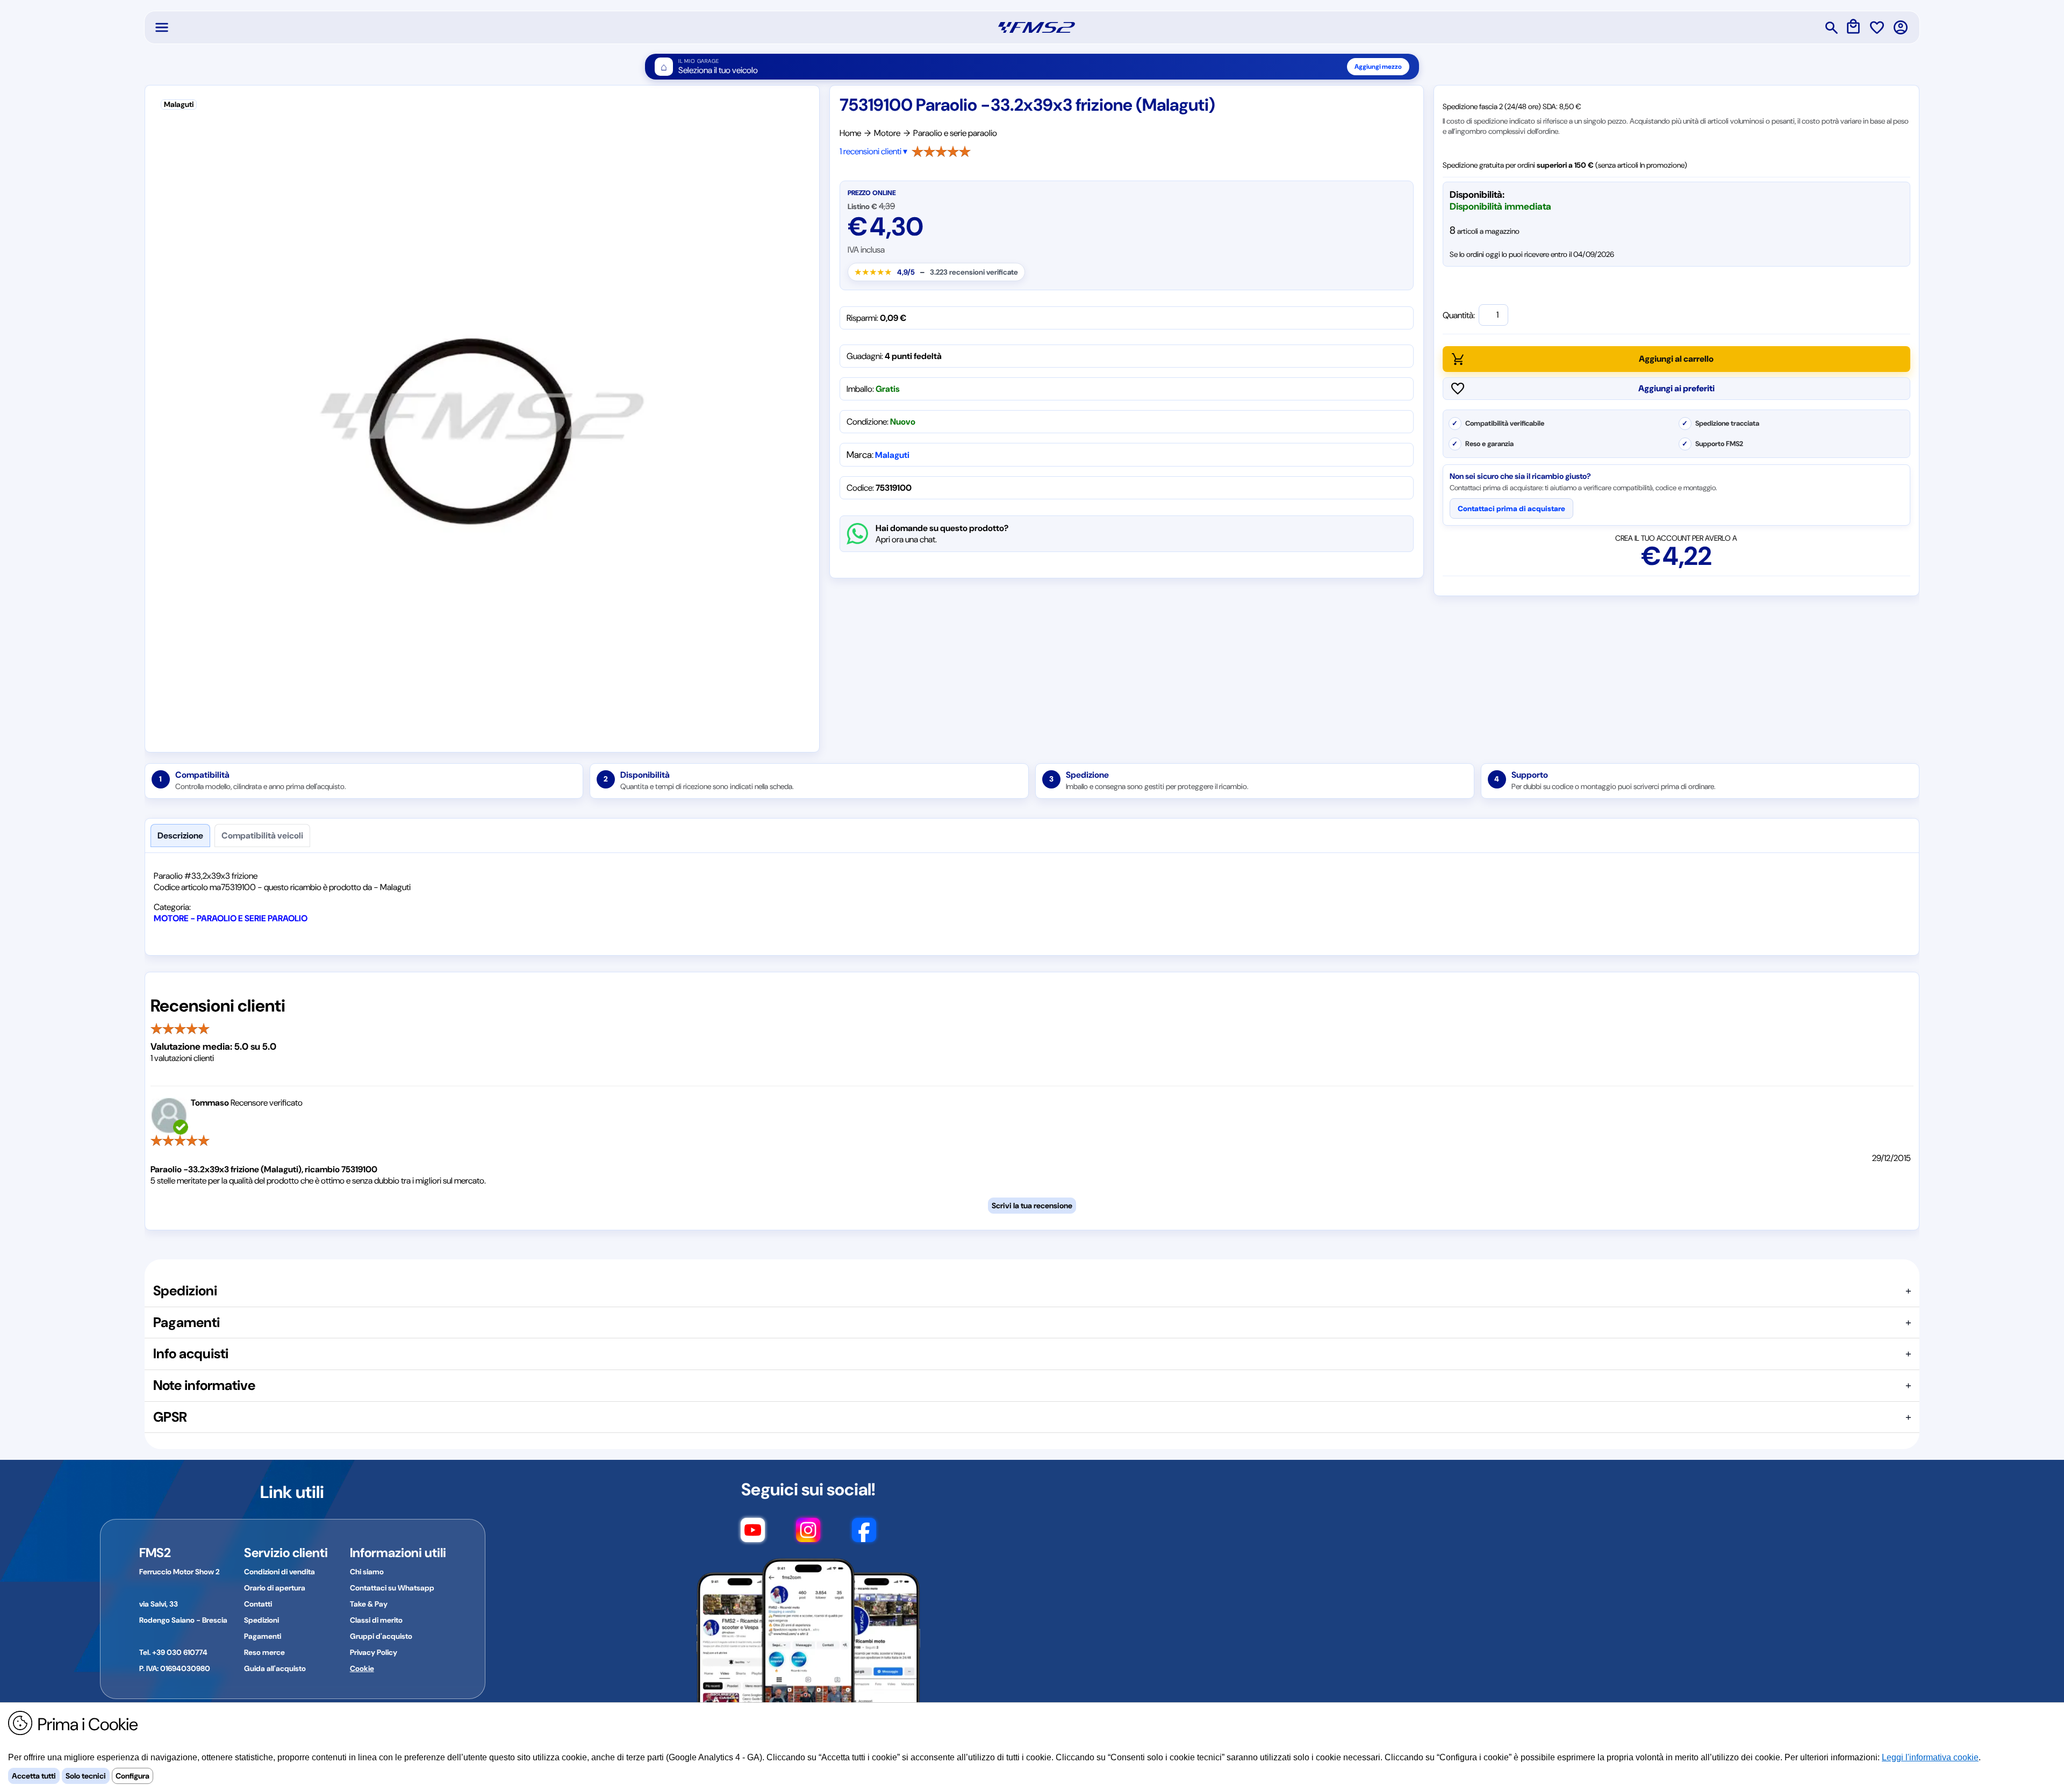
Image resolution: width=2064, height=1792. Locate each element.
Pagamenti (263, 1636)
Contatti (258, 1604)
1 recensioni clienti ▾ (873, 151)
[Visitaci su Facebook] (864, 1535)
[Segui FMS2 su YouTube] (753, 1535)
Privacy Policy (374, 1652)
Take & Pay (369, 1604)
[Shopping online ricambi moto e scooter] (1037, 27)
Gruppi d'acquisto (381, 1636)
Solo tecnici (86, 1776)
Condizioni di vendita (279, 1572)
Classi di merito (376, 1620)
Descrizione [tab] (180, 836)
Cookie (362, 1668)
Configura (132, 1776)
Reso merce (264, 1652)
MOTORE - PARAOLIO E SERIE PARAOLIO (231, 918)
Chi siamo (367, 1572)
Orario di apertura (275, 1588)
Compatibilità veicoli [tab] (262, 836)
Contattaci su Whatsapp (392, 1588)
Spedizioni (261, 1620)
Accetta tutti (34, 1776)
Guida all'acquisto (275, 1668)
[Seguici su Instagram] (808, 1535)
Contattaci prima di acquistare (1511, 508)
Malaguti (892, 455)
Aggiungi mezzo (1378, 67)
